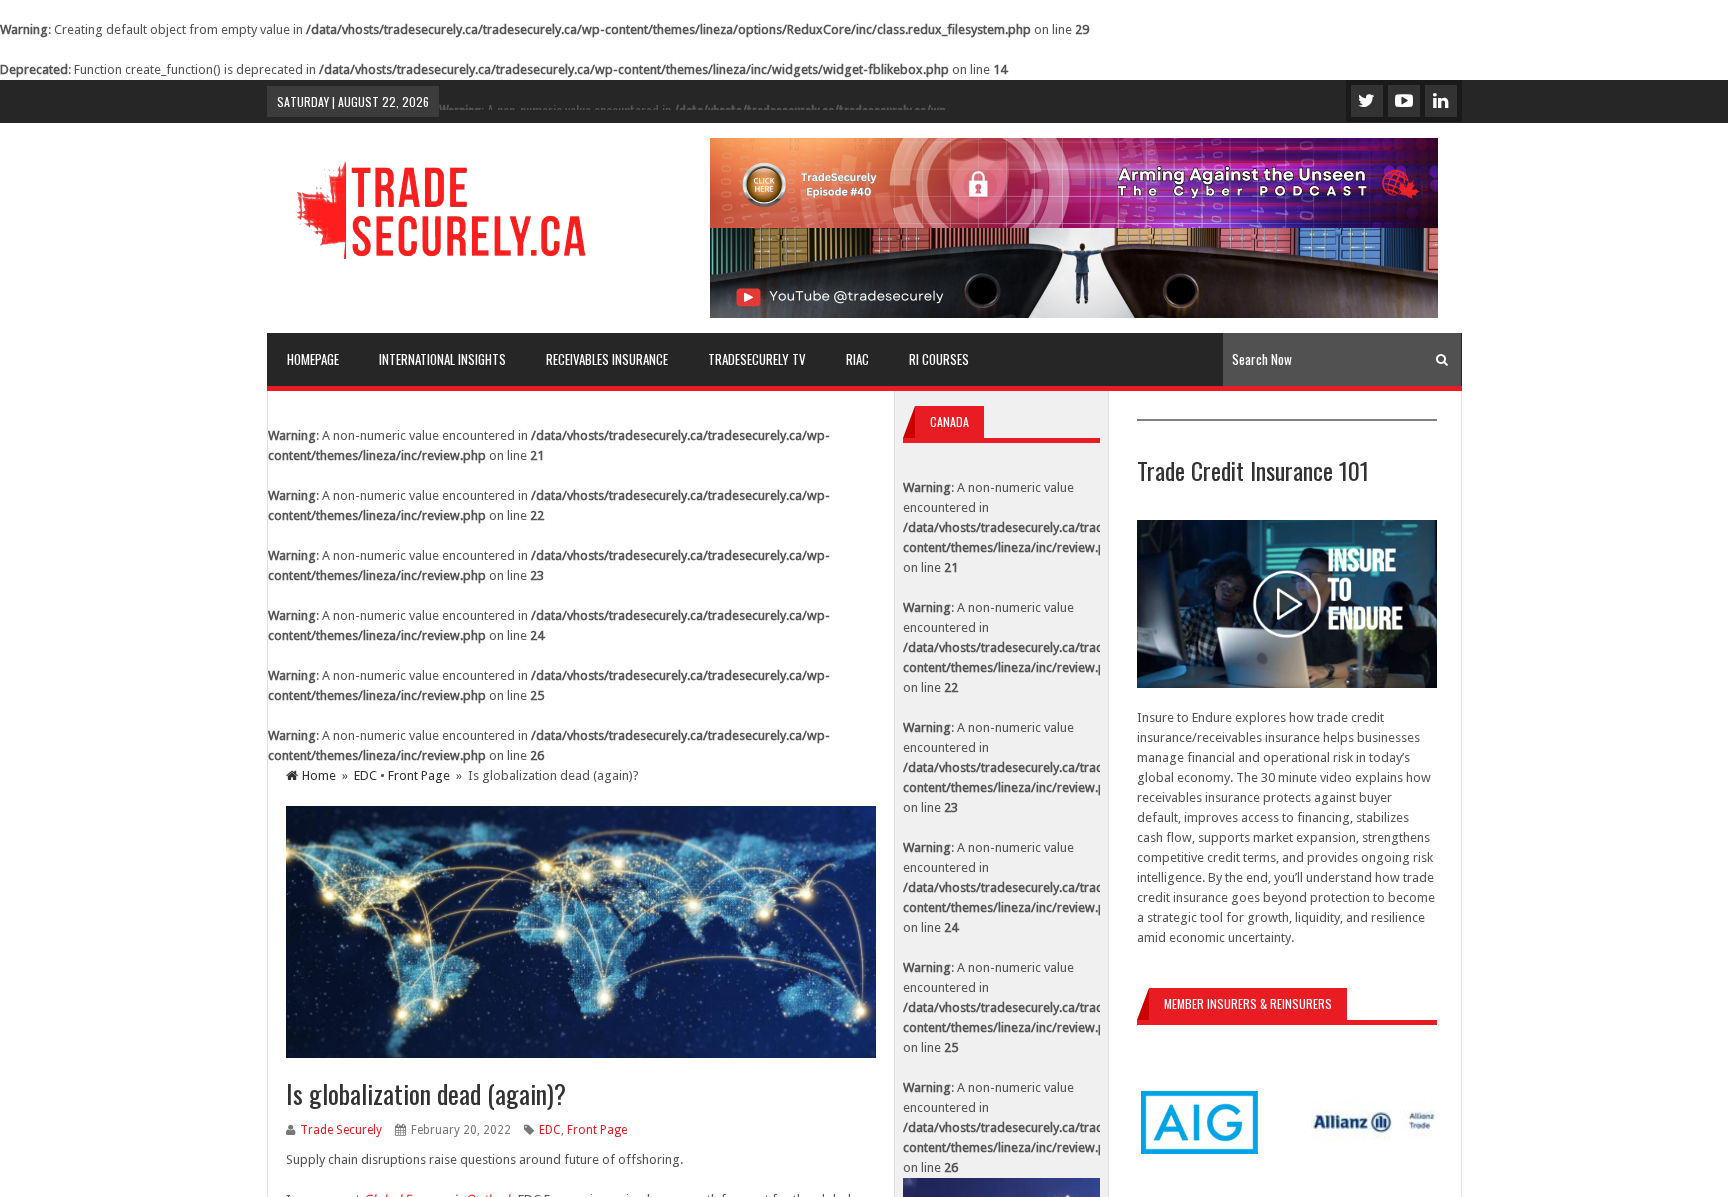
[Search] (1442, 359)
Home (319, 775)
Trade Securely (341, 1130)
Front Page (419, 775)
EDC (365, 775)
